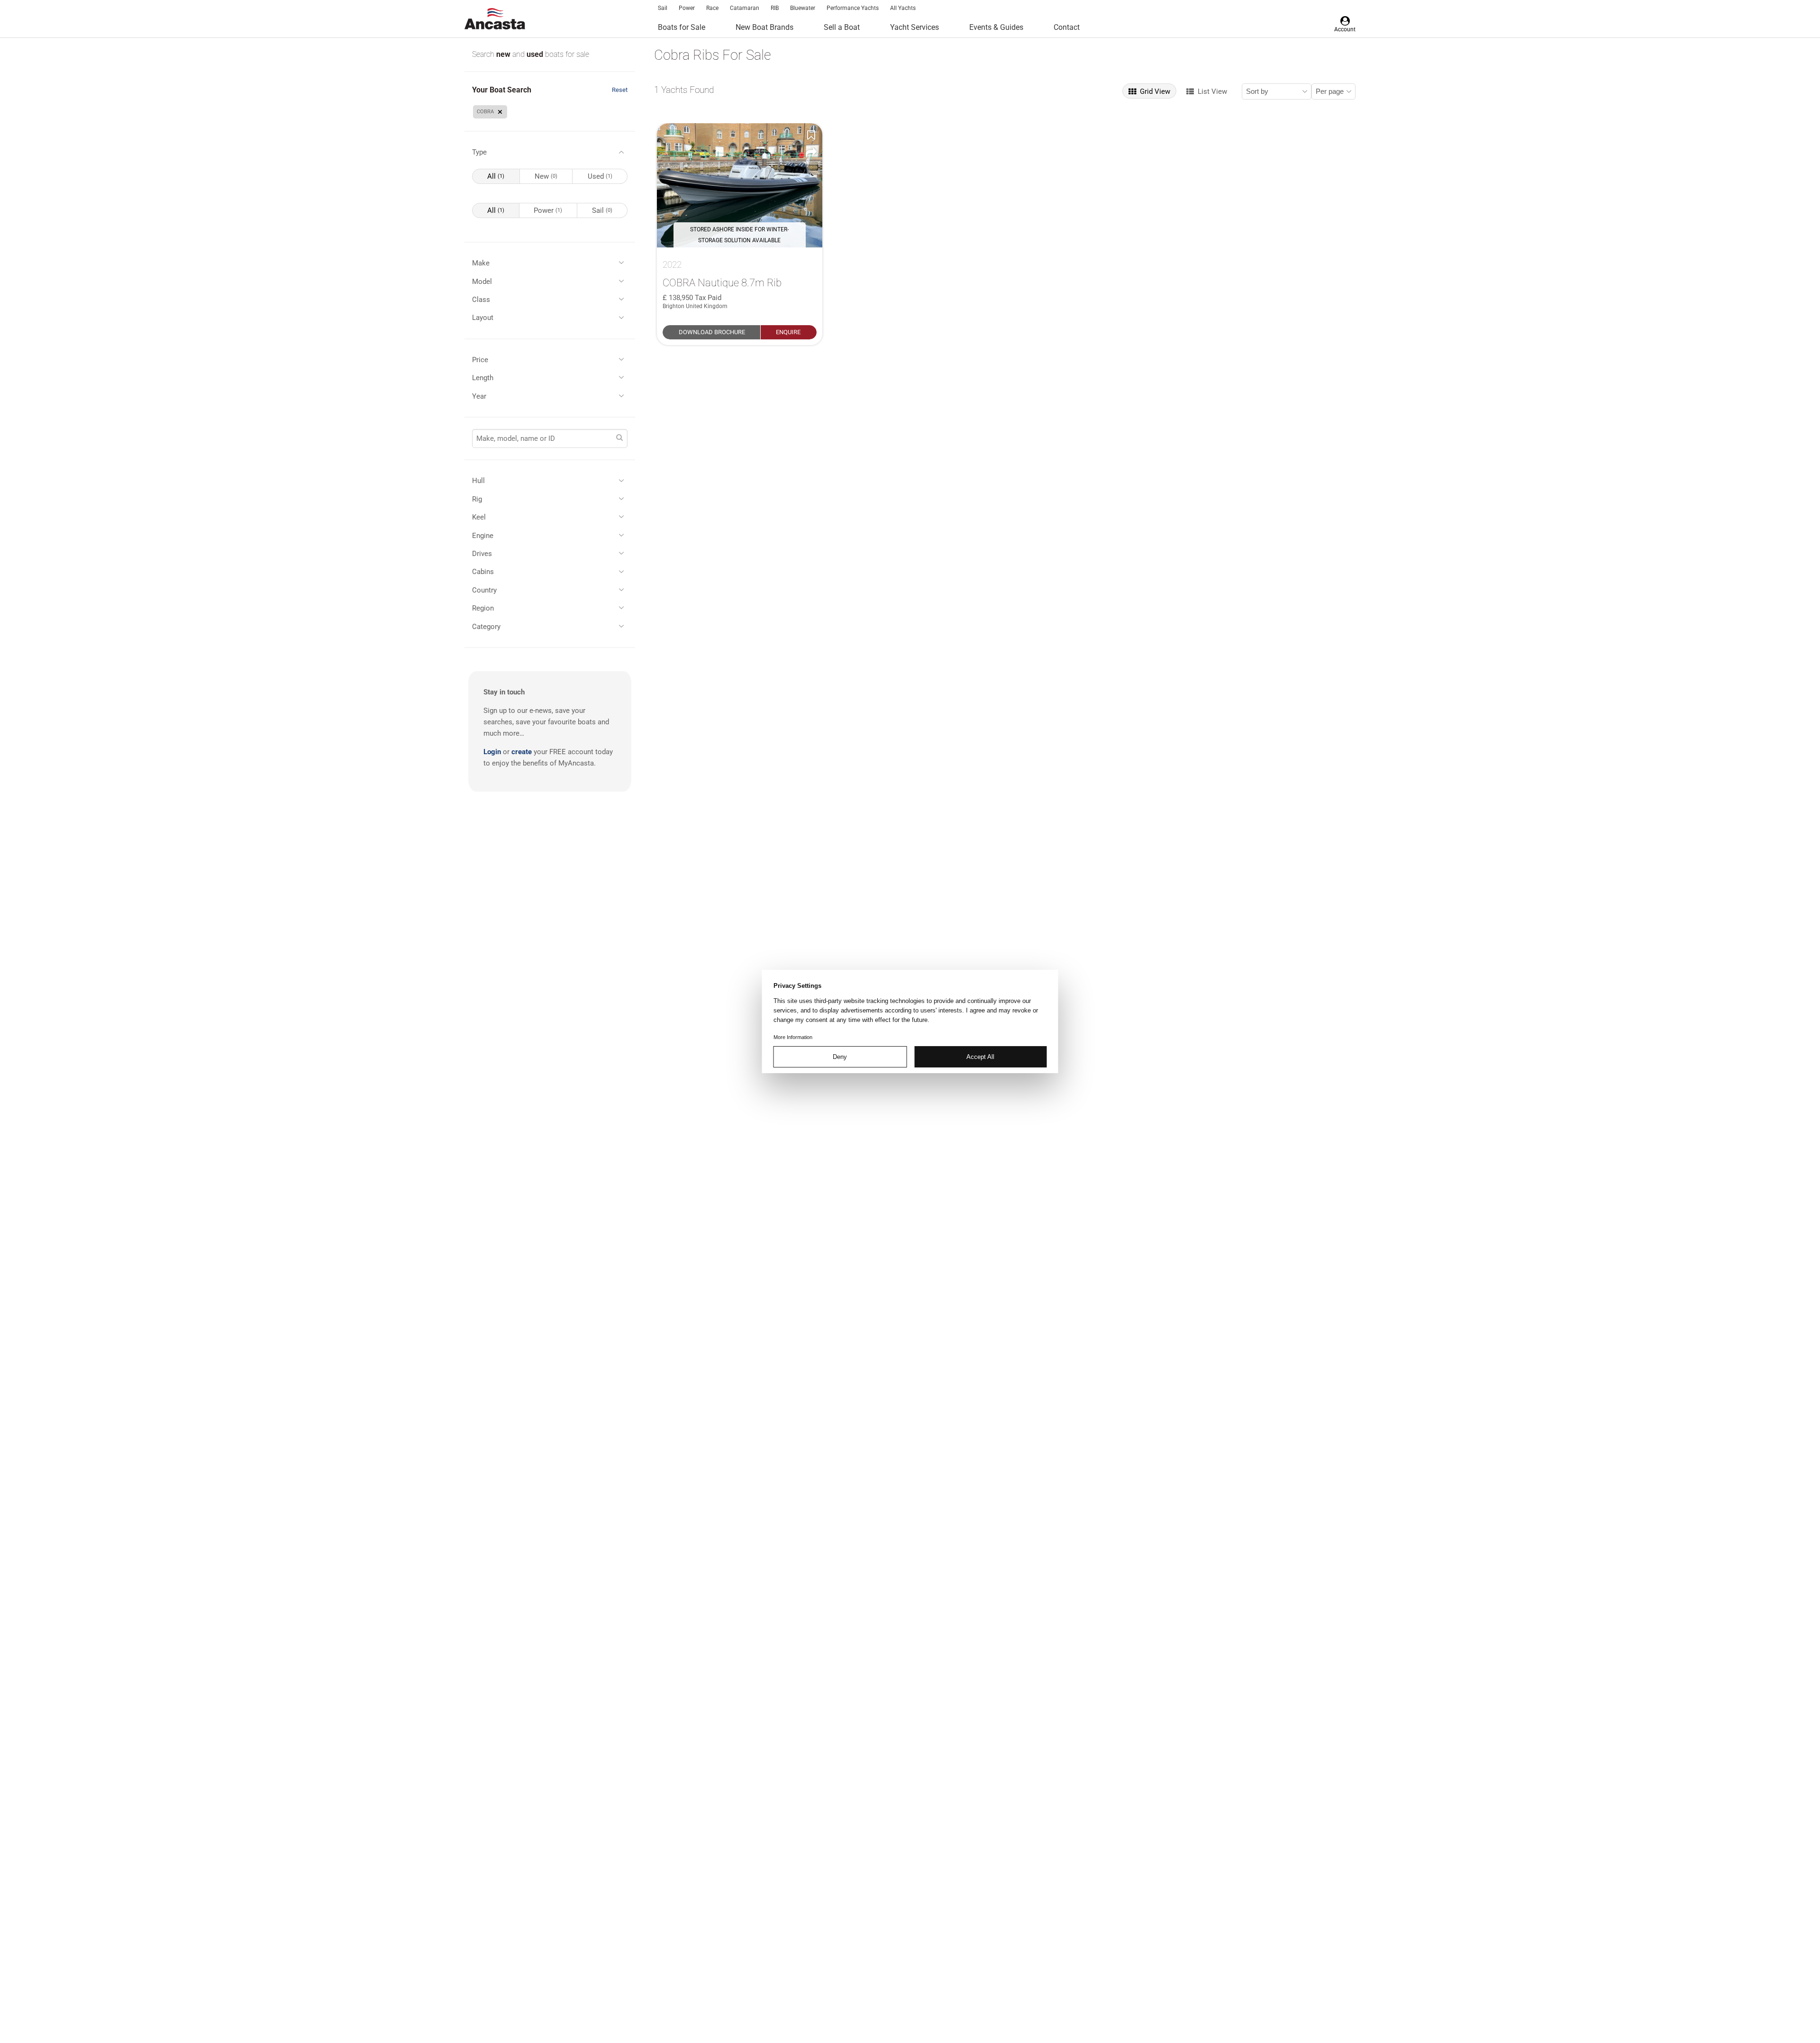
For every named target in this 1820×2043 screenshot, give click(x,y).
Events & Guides (996, 27)
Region (483, 608)
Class (481, 300)
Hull (478, 481)
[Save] (811, 135)
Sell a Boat (842, 27)
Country (484, 590)
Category (486, 627)
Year (479, 396)
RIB (775, 8)
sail (602, 210)
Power (687, 8)
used (536, 54)
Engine (483, 536)
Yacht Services (915, 27)
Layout (483, 318)
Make (481, 263)
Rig (477, 499)
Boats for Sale (682, 27)
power (548, 210)
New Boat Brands (764, 27)
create (522, 752)
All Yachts (903, 8)
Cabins (483, 572)
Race (712, 8)
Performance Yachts (853, 8)
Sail (663, 8)
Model (482, 282)
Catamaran (745, 8)
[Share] (811, 153)
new (504, 54)
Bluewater (803, 8)
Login (492, 752)
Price (480, 360)
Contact (1067, 27)
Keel (479, 517)
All (496, 176)
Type (479, 152)
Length (483, 378)
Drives (482, 554)
